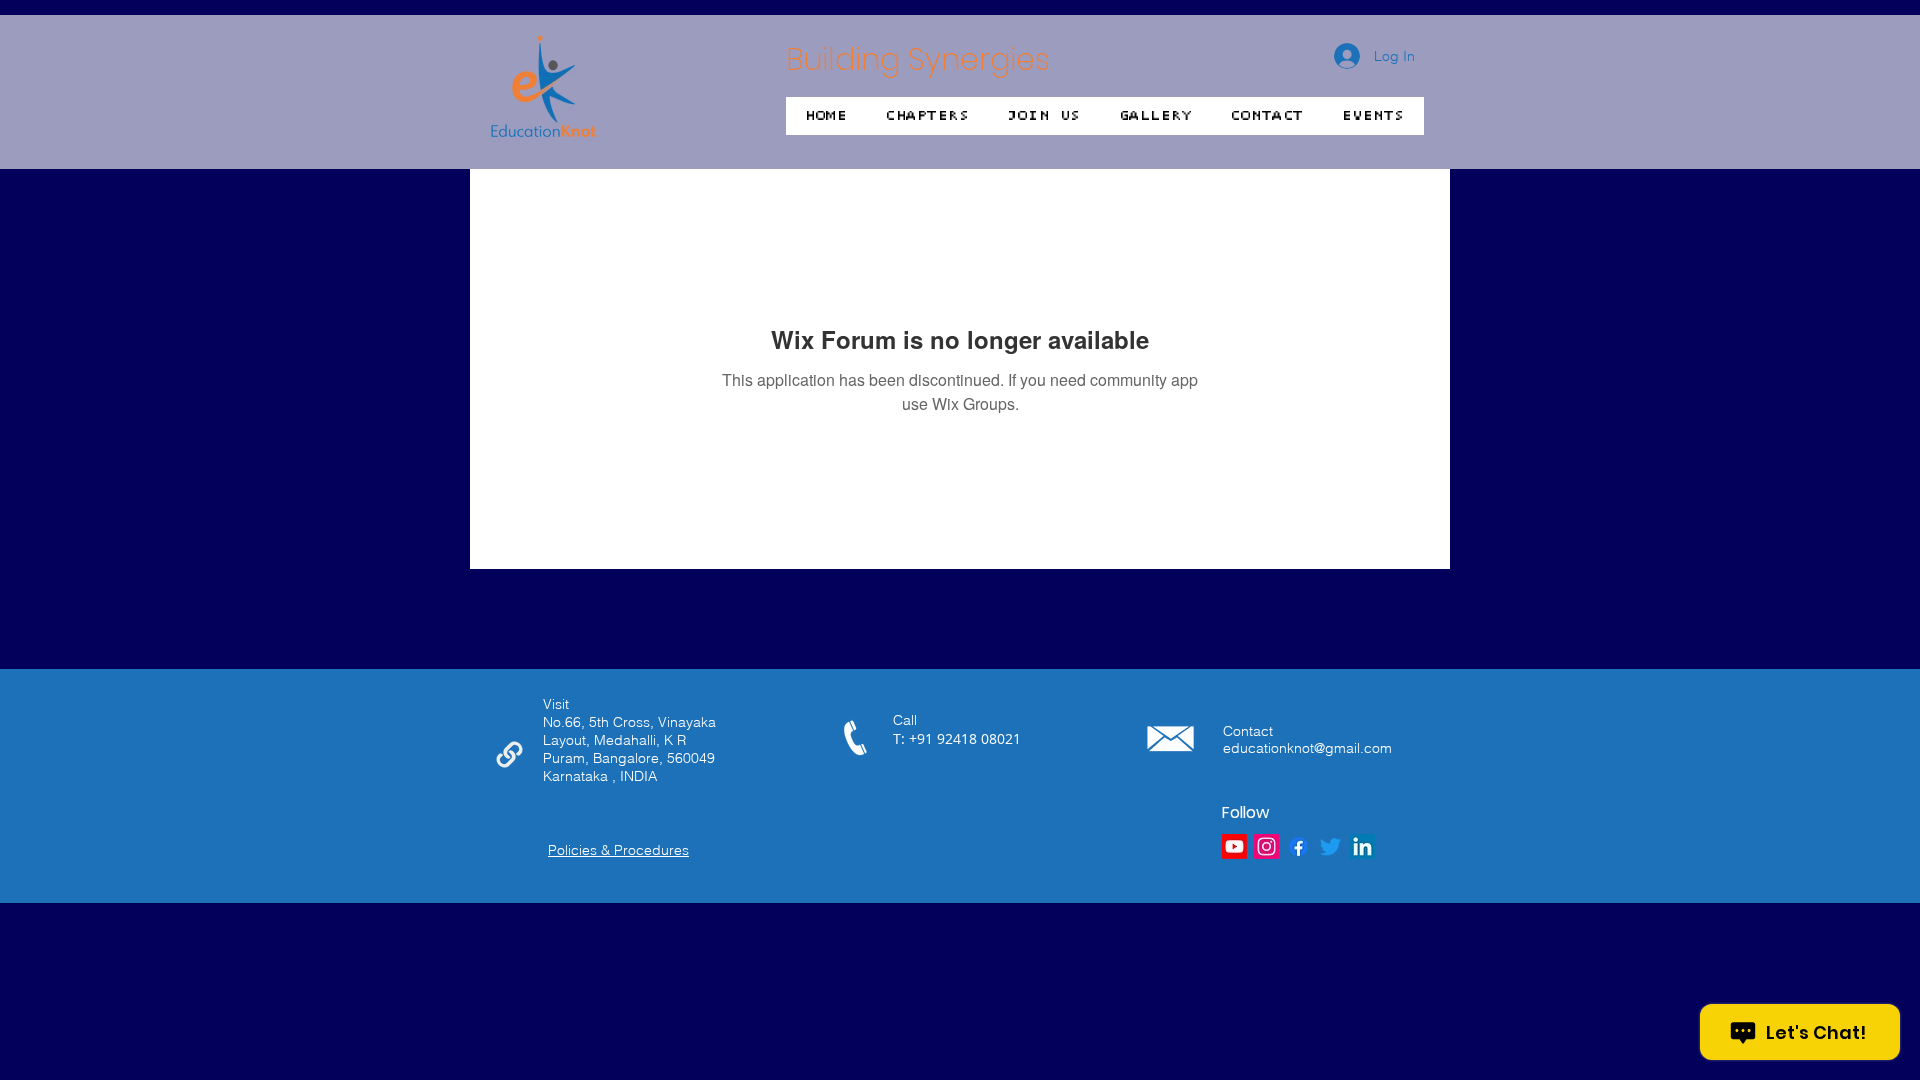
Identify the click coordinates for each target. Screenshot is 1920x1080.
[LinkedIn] (1362, 846)
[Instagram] (1266, 846)
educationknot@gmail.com (1307, 748)
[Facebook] (1298, 846)
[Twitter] (1330, 846)
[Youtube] (1234, 846)
